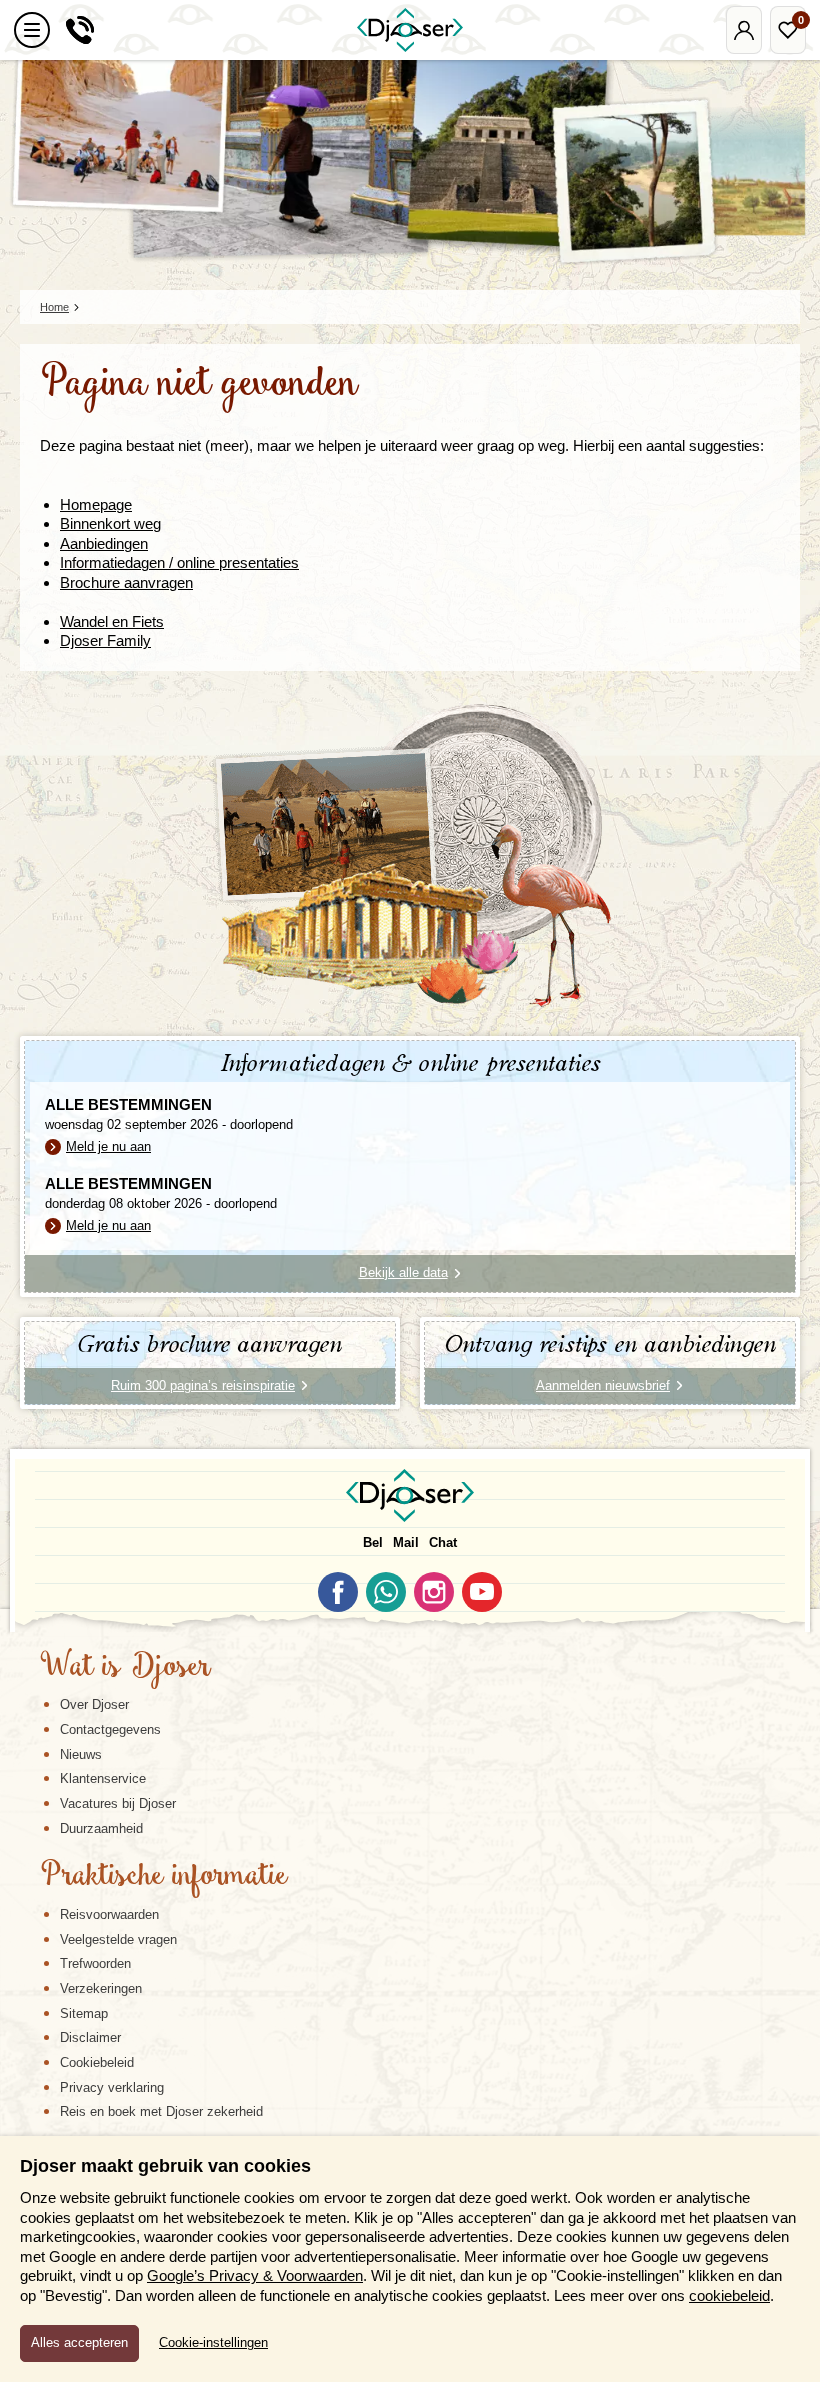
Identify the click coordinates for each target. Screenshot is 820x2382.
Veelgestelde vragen (118, 1939)
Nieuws (81, 1754)
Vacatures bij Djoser (118, 1803)
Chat (443, 1542)
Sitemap (84, 2013)
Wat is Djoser (125, 1668)
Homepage (96, 504)
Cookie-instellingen (213, 2343)
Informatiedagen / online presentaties (179, 562)
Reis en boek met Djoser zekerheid (161, 2111)
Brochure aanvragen (126, 582)
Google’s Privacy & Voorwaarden (255, 2275)
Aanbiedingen (104, 543)
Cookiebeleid (97, 2062)
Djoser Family (105, 640)
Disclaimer (90, 2037)
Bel (373, 1542)
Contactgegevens (110, 1729)
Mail (406, 1542)
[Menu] (32, 30)
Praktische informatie (164, 1877)
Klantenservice (103, 1778)
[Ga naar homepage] (410, 30)
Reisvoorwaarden (109, 1914)
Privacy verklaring (112, 2087)
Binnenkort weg (110, 523)
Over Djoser (94, 1704)
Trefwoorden (95, 1963)
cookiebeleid (729, 2295)
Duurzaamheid (101, 1828)
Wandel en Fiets (112, 621)
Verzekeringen (101, 1988)
